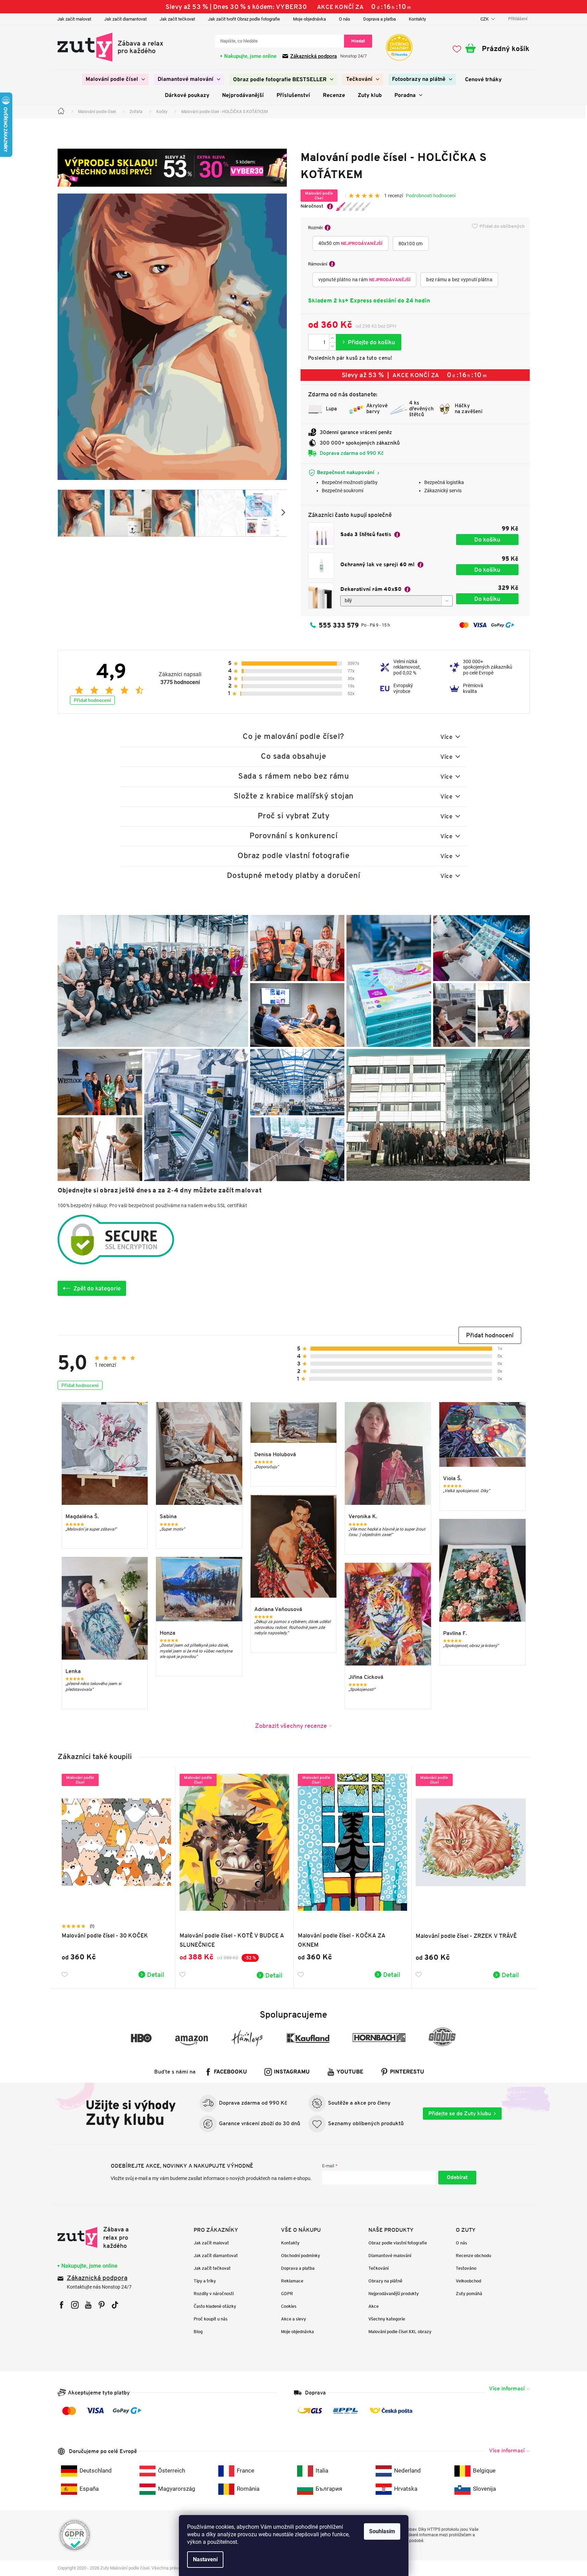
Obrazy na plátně (385, 2281)
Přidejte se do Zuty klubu (460, 2113)
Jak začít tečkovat (177, 19)
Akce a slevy (293, 2319)
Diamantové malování (390, 2256)
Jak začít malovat (74, 19)
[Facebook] (62, 2305)
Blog (198, 2332)
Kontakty (417, 19)
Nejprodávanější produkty (394, 2294)
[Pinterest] (102, 2305)
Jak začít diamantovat (125, 19)
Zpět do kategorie (97, 1288)
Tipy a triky (205, 2281)
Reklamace (292, 2281)
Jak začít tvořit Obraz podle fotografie (244, 19)
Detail (156, 1974)
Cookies (289, 2306)
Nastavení (205, 2559)
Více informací (507, 2388)
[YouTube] (88, 2305)
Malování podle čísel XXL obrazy (400, 2332)
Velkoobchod (468, 2281)
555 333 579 (339, 625)
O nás (345, 19)
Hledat (358, 41)
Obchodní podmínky (301, 2256)
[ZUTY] (101, 2238)
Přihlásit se (457, 2178)
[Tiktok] (115, 2305)
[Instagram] (75, 2305)
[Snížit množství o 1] (332, 346)
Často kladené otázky (215, 2306)
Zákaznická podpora (314, 56)
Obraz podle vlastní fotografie (398, 2243)
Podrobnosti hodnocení (431, 196)
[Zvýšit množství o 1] (332, 338)
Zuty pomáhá (469, 2294)
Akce (374, 2306)
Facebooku (230, 2072)
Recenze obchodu (473, 2256)
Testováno (466, 2268)
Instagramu (292, 2072)
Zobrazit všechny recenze (291, 1726)
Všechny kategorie (387, 2319)
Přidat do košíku (369, 342)
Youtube (350, 2072)
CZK (485, 19)
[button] (490, 1335)
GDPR (287, 2294)
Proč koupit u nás (211, 2319)
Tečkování (378, 2268)
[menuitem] (115, 79)
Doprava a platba (380, 19)
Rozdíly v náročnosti (214, 2294)
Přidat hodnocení (92, 700)
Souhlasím (382, 2531)
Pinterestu (407, 2072)
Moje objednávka (309, 19)
